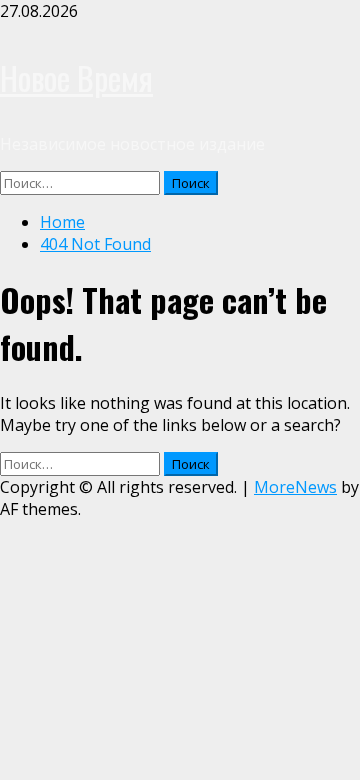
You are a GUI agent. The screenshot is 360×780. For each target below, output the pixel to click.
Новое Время (76, 77)
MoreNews (295, 487)
